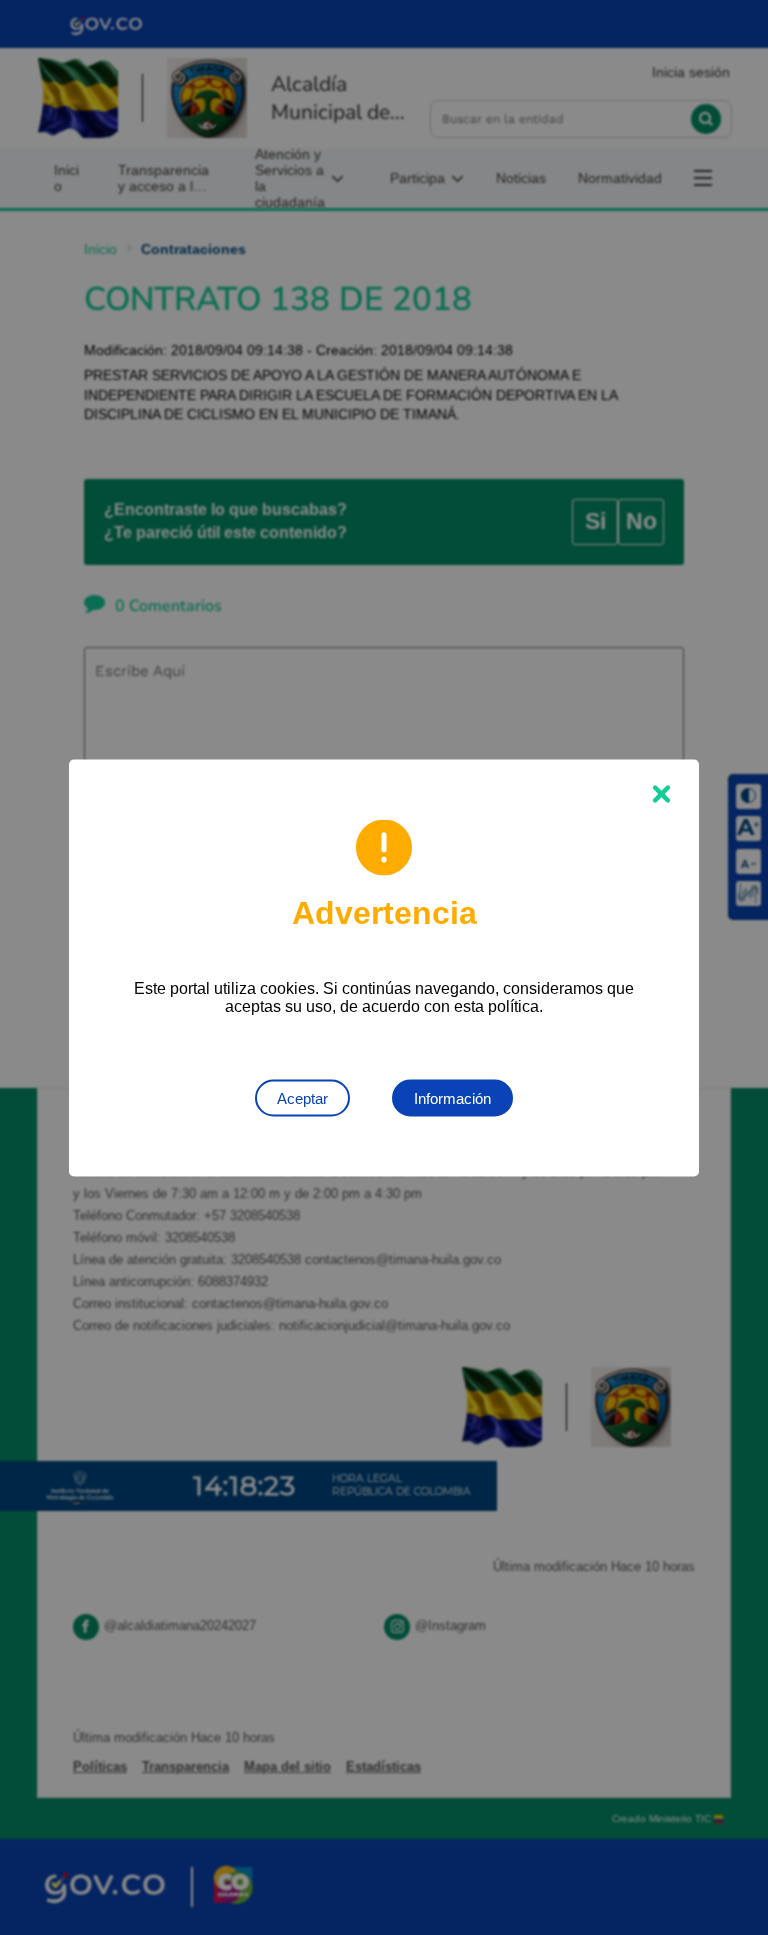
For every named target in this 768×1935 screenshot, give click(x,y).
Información (452, 1097)
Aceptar (302, 1097)
